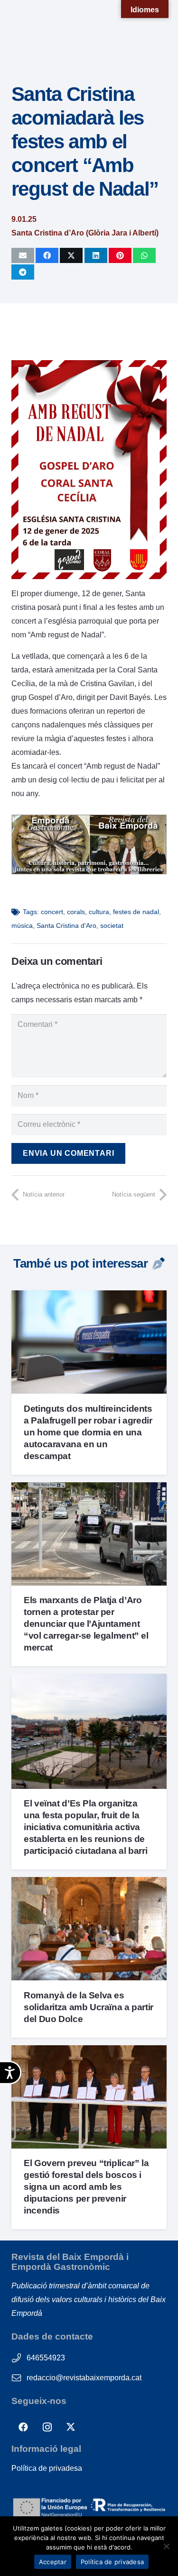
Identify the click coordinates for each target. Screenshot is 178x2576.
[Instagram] (47, 2427)
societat (112, 925)
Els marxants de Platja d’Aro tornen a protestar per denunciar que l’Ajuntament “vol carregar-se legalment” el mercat (86, 1624)
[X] (71, 2427)
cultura (99, 912)
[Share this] (47, 255)
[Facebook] (23, 2427)
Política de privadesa (47, 2468)
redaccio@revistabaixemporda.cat (84, 2378)
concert (52, 912)
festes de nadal (136, 912)
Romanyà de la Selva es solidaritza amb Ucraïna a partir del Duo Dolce (89, 2007)
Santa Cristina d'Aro (66, 925)
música (22, 925)
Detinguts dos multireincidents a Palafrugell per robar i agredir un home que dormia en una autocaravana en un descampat (88, 1432)
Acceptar (53, 2562)
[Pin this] (120, 255)
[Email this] (23, 255)
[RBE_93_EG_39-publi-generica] (89, 872)
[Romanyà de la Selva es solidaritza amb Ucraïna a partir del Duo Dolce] (89, 1884)
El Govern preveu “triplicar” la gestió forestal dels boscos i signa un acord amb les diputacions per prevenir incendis (86, 2187)
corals (76, 912)
